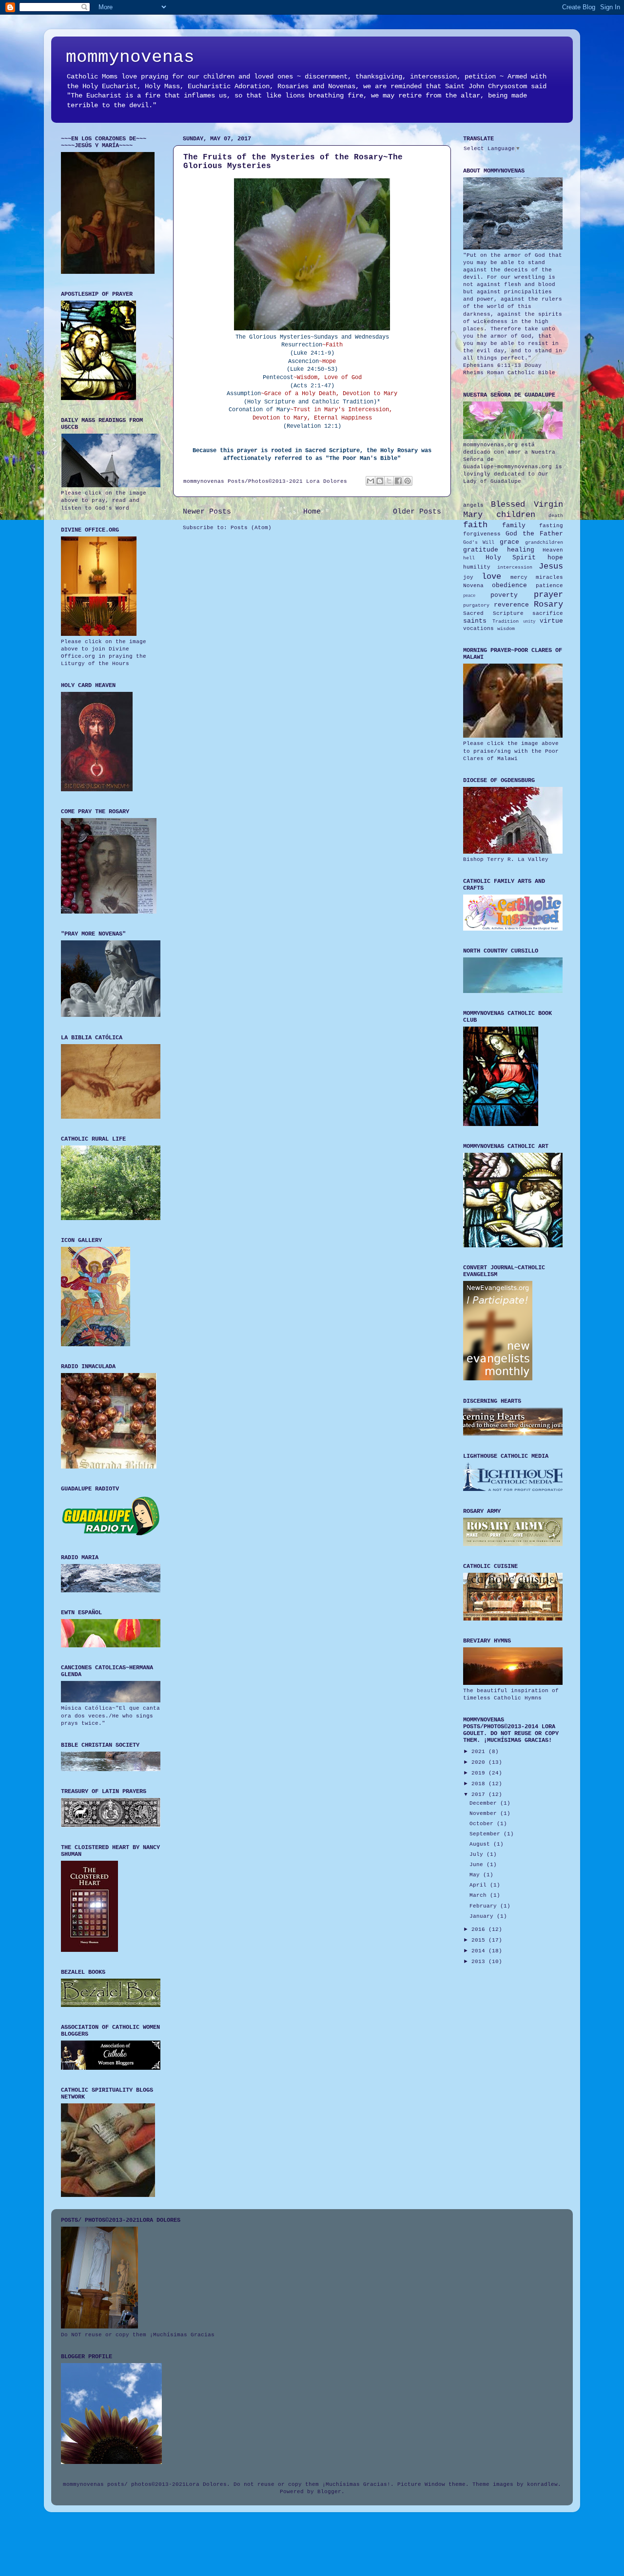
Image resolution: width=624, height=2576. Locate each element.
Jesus (551, 566)
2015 (480, 1940)
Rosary (548, 604)
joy (468, 577)
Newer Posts (207, 512)
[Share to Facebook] (398, 481)
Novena (473, 586)
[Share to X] (389, 481)
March (480, 1895)
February (485, 1906)
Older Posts (417, 512)
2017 (480, 1794)
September (487, 1834)
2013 (480, 1962)
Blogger (329, 2492)
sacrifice (548, 613)
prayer (548, 595)
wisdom (506, 629)
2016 (480, 1929)
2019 (480, 1773)
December (485, 1803)
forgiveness (482, 534)
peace (469, 596)
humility (477, 567)
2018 (480, 1784)
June (478, 1865)
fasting (551, 526)
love (491, 577)
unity (529, 622)
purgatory (476, 605)
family (514, 525)
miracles (549, 577)
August (481, 1844)
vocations (478, 629)
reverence (511, 605)
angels (473, 505)
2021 (480, 1752)
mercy (519, 577)
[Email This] (370, 481)
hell (469, 558)
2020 (480, 1762)
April (480, 1885)
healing (521, 550)
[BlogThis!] (380, 481)
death (556, 516)
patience (549, 586)
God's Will (479, 543)
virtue (551, 621)
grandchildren (544, 543)
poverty (504, 595)
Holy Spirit (511, 558)
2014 (480, 1951)
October (483, 1824)
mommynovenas (130, 57)
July (478, 1854)
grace (509, 542)
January (483, 1916)
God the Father (534, 534)
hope (555, 558)
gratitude (481, 550)
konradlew (542, 2484)
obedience (509, 585)
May (476, 1875)
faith (475, 525)
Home (312, 512)
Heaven (553, 550)
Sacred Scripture (493, 613)
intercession (515, 567)
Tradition (506, 621)
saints (475, 621)
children (516, 515)
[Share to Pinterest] (408, 481)
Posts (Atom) (251, 528)
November (485, 1813)
